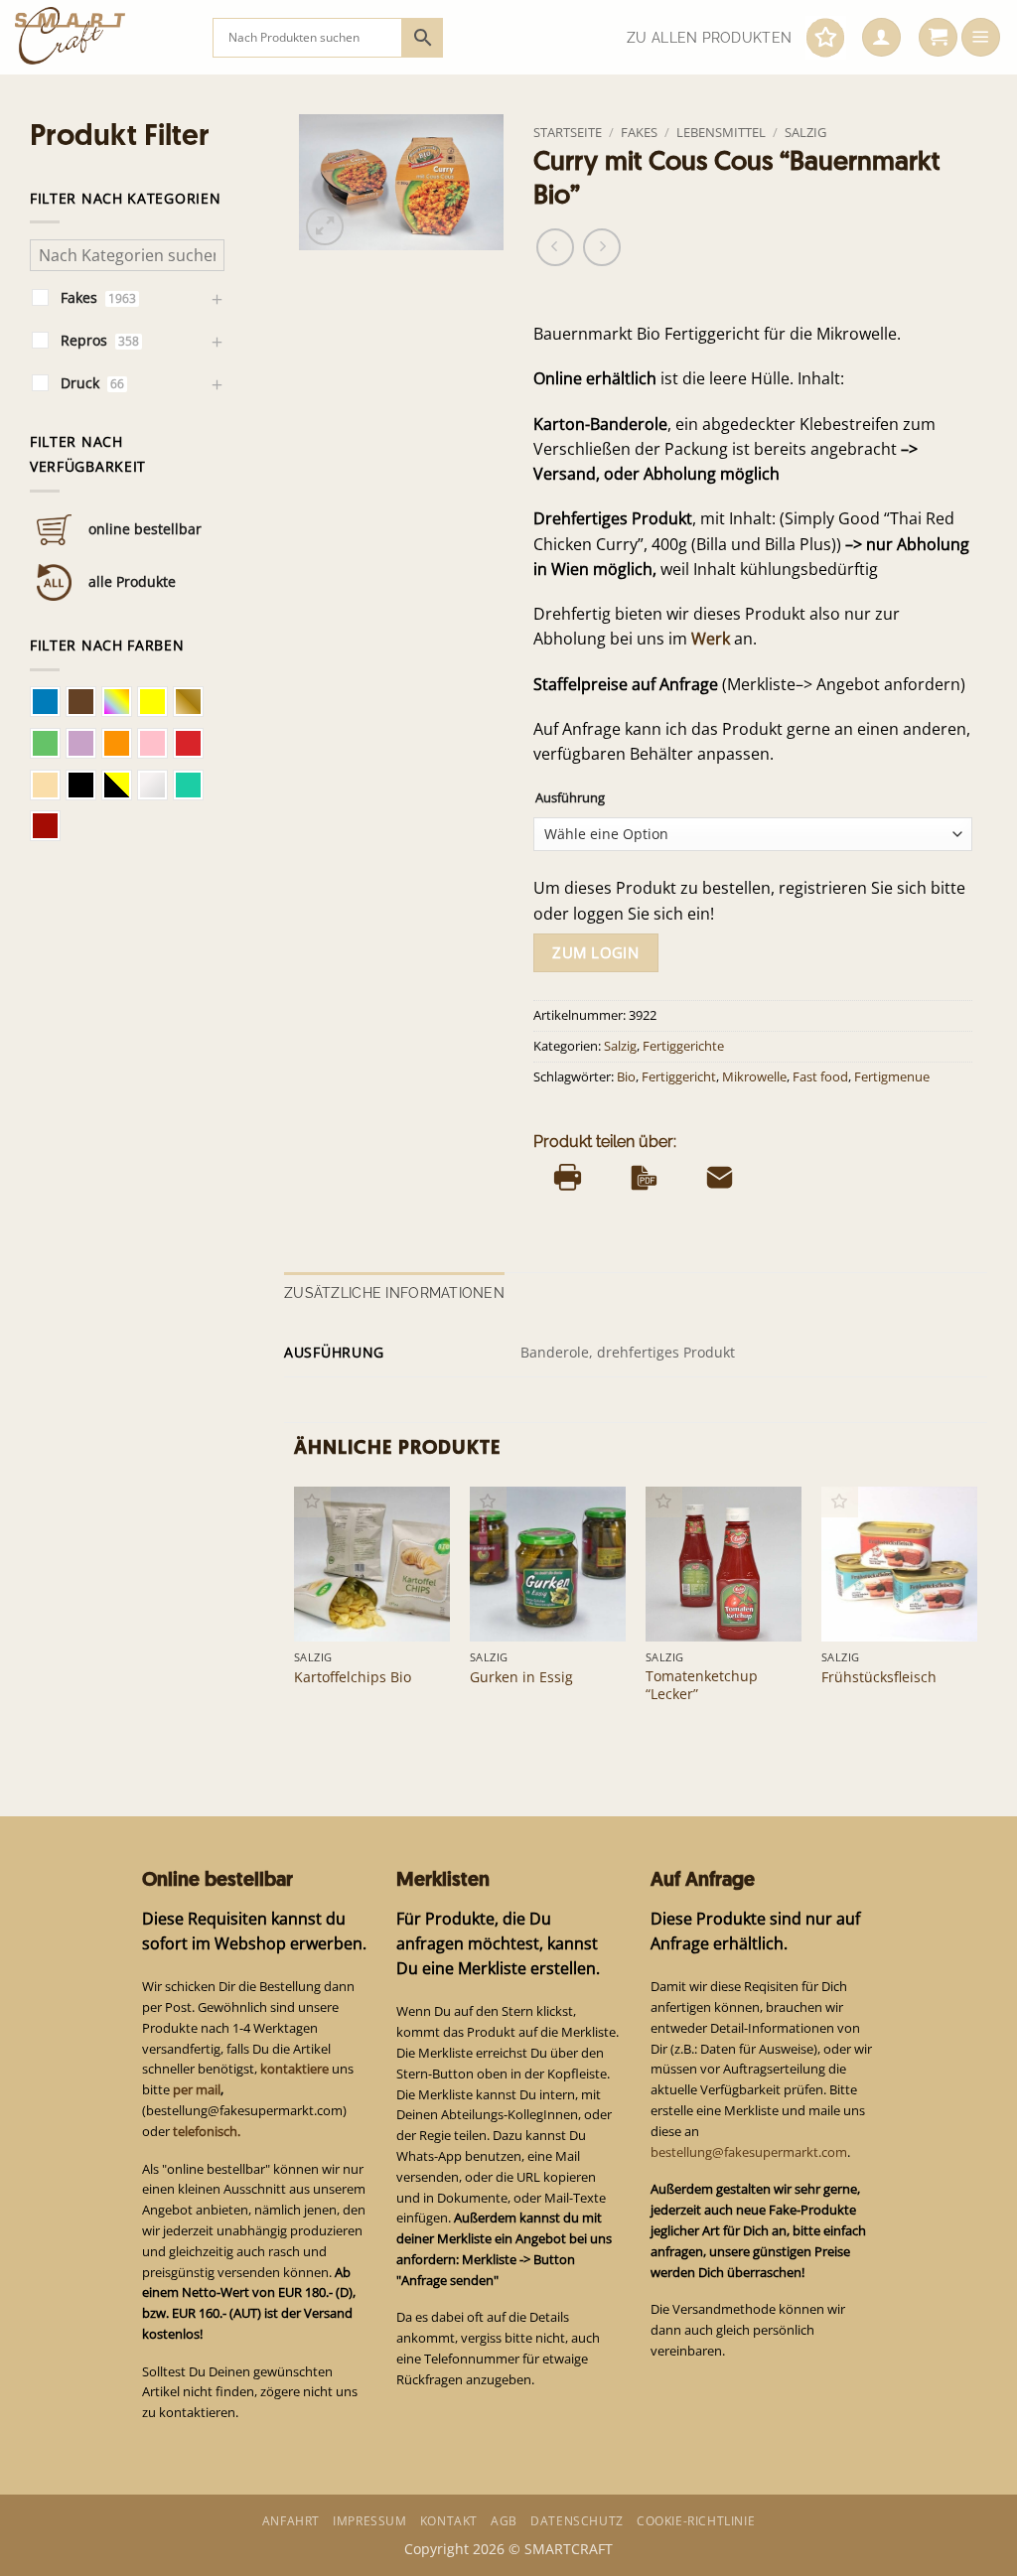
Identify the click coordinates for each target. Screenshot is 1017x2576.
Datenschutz (577, 2521)
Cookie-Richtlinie (696, 2521)
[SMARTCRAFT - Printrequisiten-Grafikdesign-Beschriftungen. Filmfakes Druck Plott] (99, 37)
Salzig (805, 132)
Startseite (568, 132)
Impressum (369, 2521)
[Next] (976, 1615)
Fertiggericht (679, 1077)
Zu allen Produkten (709, 38)
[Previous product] (602, 247)
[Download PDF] (644, 1178)
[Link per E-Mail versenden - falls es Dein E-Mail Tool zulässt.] (720, 1178)
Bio (626, 1077)
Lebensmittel (721, 132)
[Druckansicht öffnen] (568, 1178)
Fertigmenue (892, 1077)
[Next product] (555, 247)
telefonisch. (207, 2131)
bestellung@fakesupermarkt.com (749, 2152)
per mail (197, 2089)
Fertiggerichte (683, 1046)
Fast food (820, 1077)
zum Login (595, 952)
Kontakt (449, 2521)
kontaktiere (294, 2069)
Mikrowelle (754, 1077)
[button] (881, 38)
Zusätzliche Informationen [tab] (394, 1293)
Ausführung (570, 798)
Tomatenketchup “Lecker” (702, 1685)
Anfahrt (291, 2521)
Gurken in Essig (521, 1677)
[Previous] (295, 1615)
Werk (711, 639)
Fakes (639, 132)
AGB (504, 2521)
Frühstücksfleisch (879, 1677)
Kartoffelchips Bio (353, 1677)
